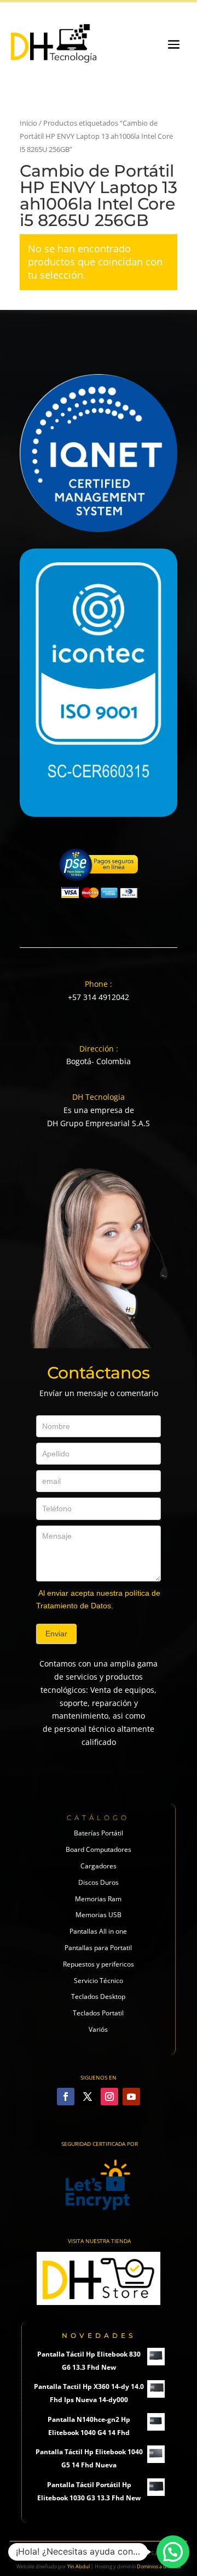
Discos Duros (99, 1882)
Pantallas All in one (98, 1931)
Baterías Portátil (99, 1833)
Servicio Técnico (99, 1981)
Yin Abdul (79, 2566)
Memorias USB (99, 1915)
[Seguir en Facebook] (66, 2097)
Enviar (56, 1634)
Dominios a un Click (159, 2566)
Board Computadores (99, 1849)
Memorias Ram (98, 1899)
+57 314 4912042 (99, 997)
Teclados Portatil (98, 2013)
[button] (173, 2552)
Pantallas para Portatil (98, 1948)
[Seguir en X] (88, 2097)
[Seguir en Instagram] (109, 2097)
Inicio (28, 123)
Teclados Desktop (98, 1996)
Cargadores (99, 1866)
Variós (98, 2029)
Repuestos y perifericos (99, 1964)
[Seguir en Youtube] (131, 2097)
